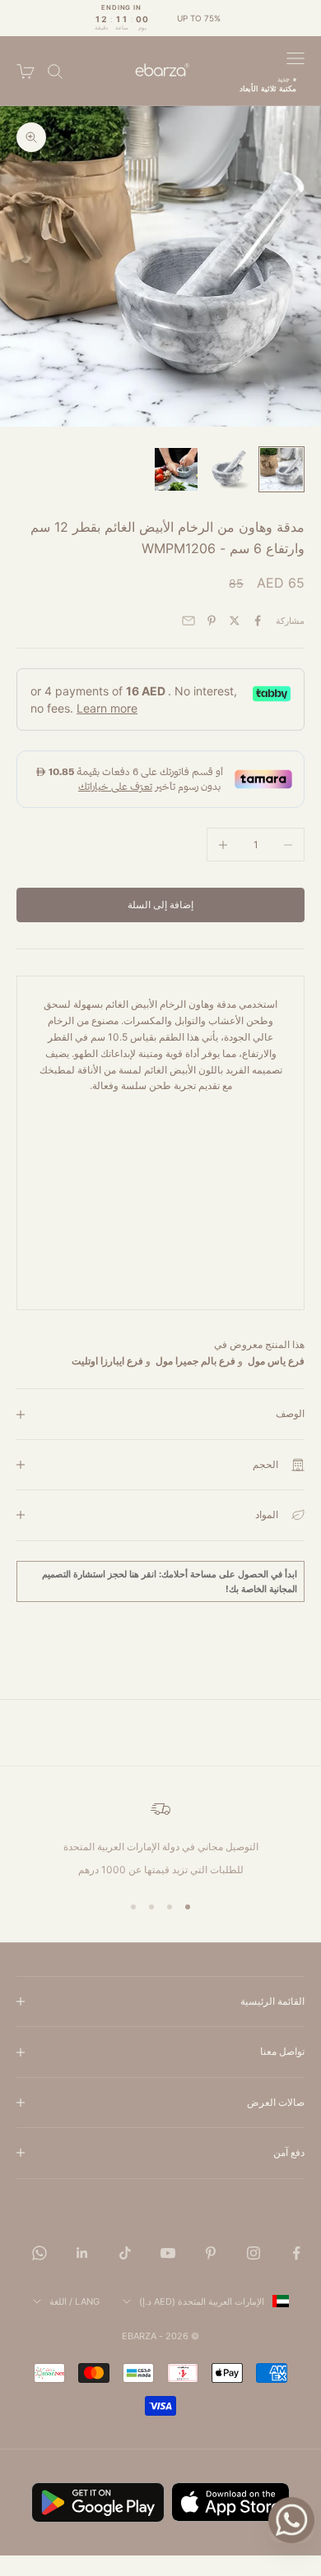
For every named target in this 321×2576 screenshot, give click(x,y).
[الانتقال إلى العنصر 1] (281, 469)
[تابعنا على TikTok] (125, 2253)
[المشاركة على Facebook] (258, 621)
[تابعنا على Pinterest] (211, 2253)
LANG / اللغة (74, 2301)
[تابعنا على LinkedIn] (82, 2253)
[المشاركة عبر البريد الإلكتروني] (188, 621)
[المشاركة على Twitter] (235, 621)
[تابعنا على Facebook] (296, 2253)
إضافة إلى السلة (160, 905)
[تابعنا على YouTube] (168, 2253)
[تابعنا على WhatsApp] (40, 2253)
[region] (160, 1839)
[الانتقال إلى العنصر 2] (229, 469)
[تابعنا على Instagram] (254, 2253)
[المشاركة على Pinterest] (212, 621)
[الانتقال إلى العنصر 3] (176, 469)
